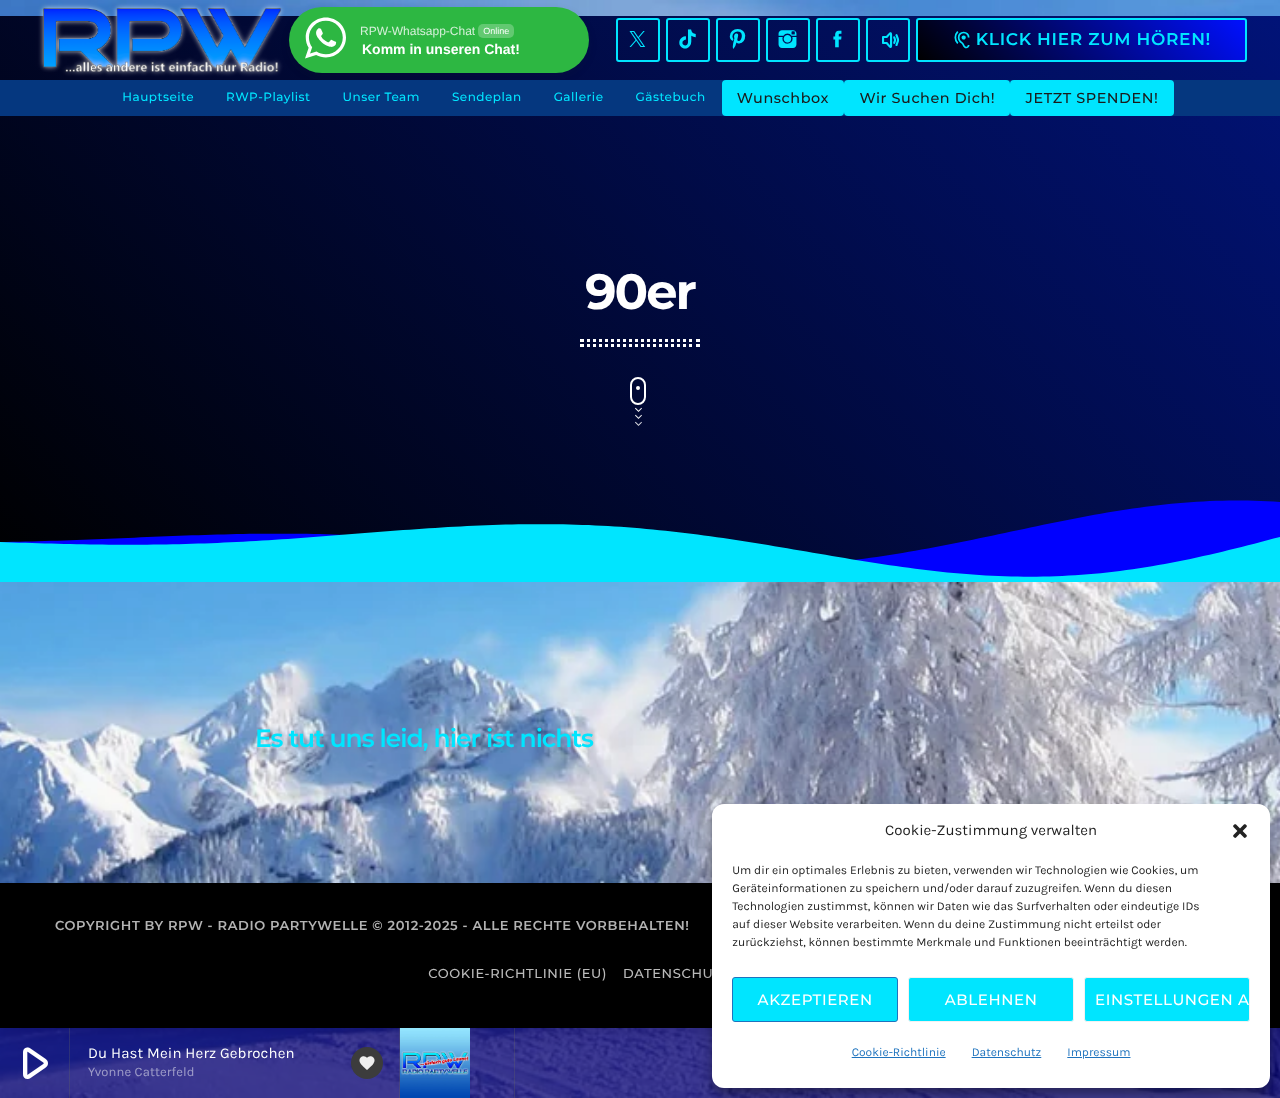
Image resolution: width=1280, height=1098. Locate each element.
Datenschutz (1007, 1053)
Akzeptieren (815, 999)
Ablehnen (991, 999)
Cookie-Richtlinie (899, 1053)
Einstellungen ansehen (1172, 999)
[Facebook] (838, 40)
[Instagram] (788, 40)
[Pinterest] (738, 40)
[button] (1240, 831)
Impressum (1098, 1053)
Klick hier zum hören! (1081, 40)
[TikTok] (688, 40)
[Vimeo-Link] (162, 40)
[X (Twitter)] (638, 40)
